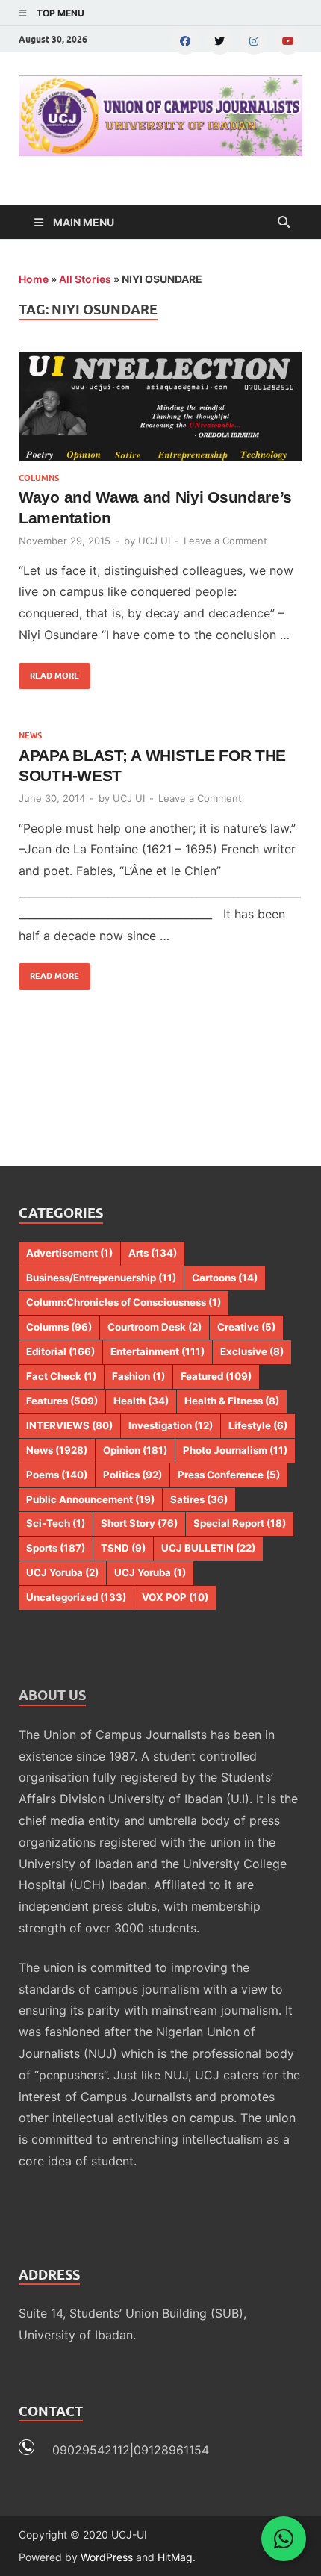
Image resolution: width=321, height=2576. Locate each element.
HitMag (175, 2557)
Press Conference (229, 1475)
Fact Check (61, 1376)
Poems (57, 1475)
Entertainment (158, 1351)
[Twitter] (219, 40)
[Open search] (284, 223)
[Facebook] (185, 40)
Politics (133, 1475)
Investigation (171, 1425)
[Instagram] (254, 40)
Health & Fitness (232, 1401)
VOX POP (175, 1597)
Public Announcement (90, 1499)
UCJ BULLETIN (208, 1548)
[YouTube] (288, 40)
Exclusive (252, 1351)
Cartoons (225, 1278)
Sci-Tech (56, 1523)
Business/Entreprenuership (101, 1278)
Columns (39, 478)
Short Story (139, 1523)
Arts (153, 1253)
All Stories (85, 279)
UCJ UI (154, 541)
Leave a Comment (225, 541)
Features (62, 1401)
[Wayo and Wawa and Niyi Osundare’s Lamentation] (160, 407)
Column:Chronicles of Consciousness (124, 1302)
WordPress (107, 2557)
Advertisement (69, 1253)
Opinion (135, 1450)
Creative (246, 1327)
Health (141, 1401)
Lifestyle (258, 1425)
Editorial (60, 1351)
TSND (123, 1548)
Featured (216, 1376)
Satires (199, 1499)
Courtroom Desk (155, 1327)
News (30, 735)
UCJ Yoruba (62, 1572)
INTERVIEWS (69, 1425)
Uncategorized (76, 1597)
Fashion (138, 1376)
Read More (49, 672)
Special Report (240, 1523)
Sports (56, 1548)
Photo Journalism (235, 1450)
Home (34, 279)
